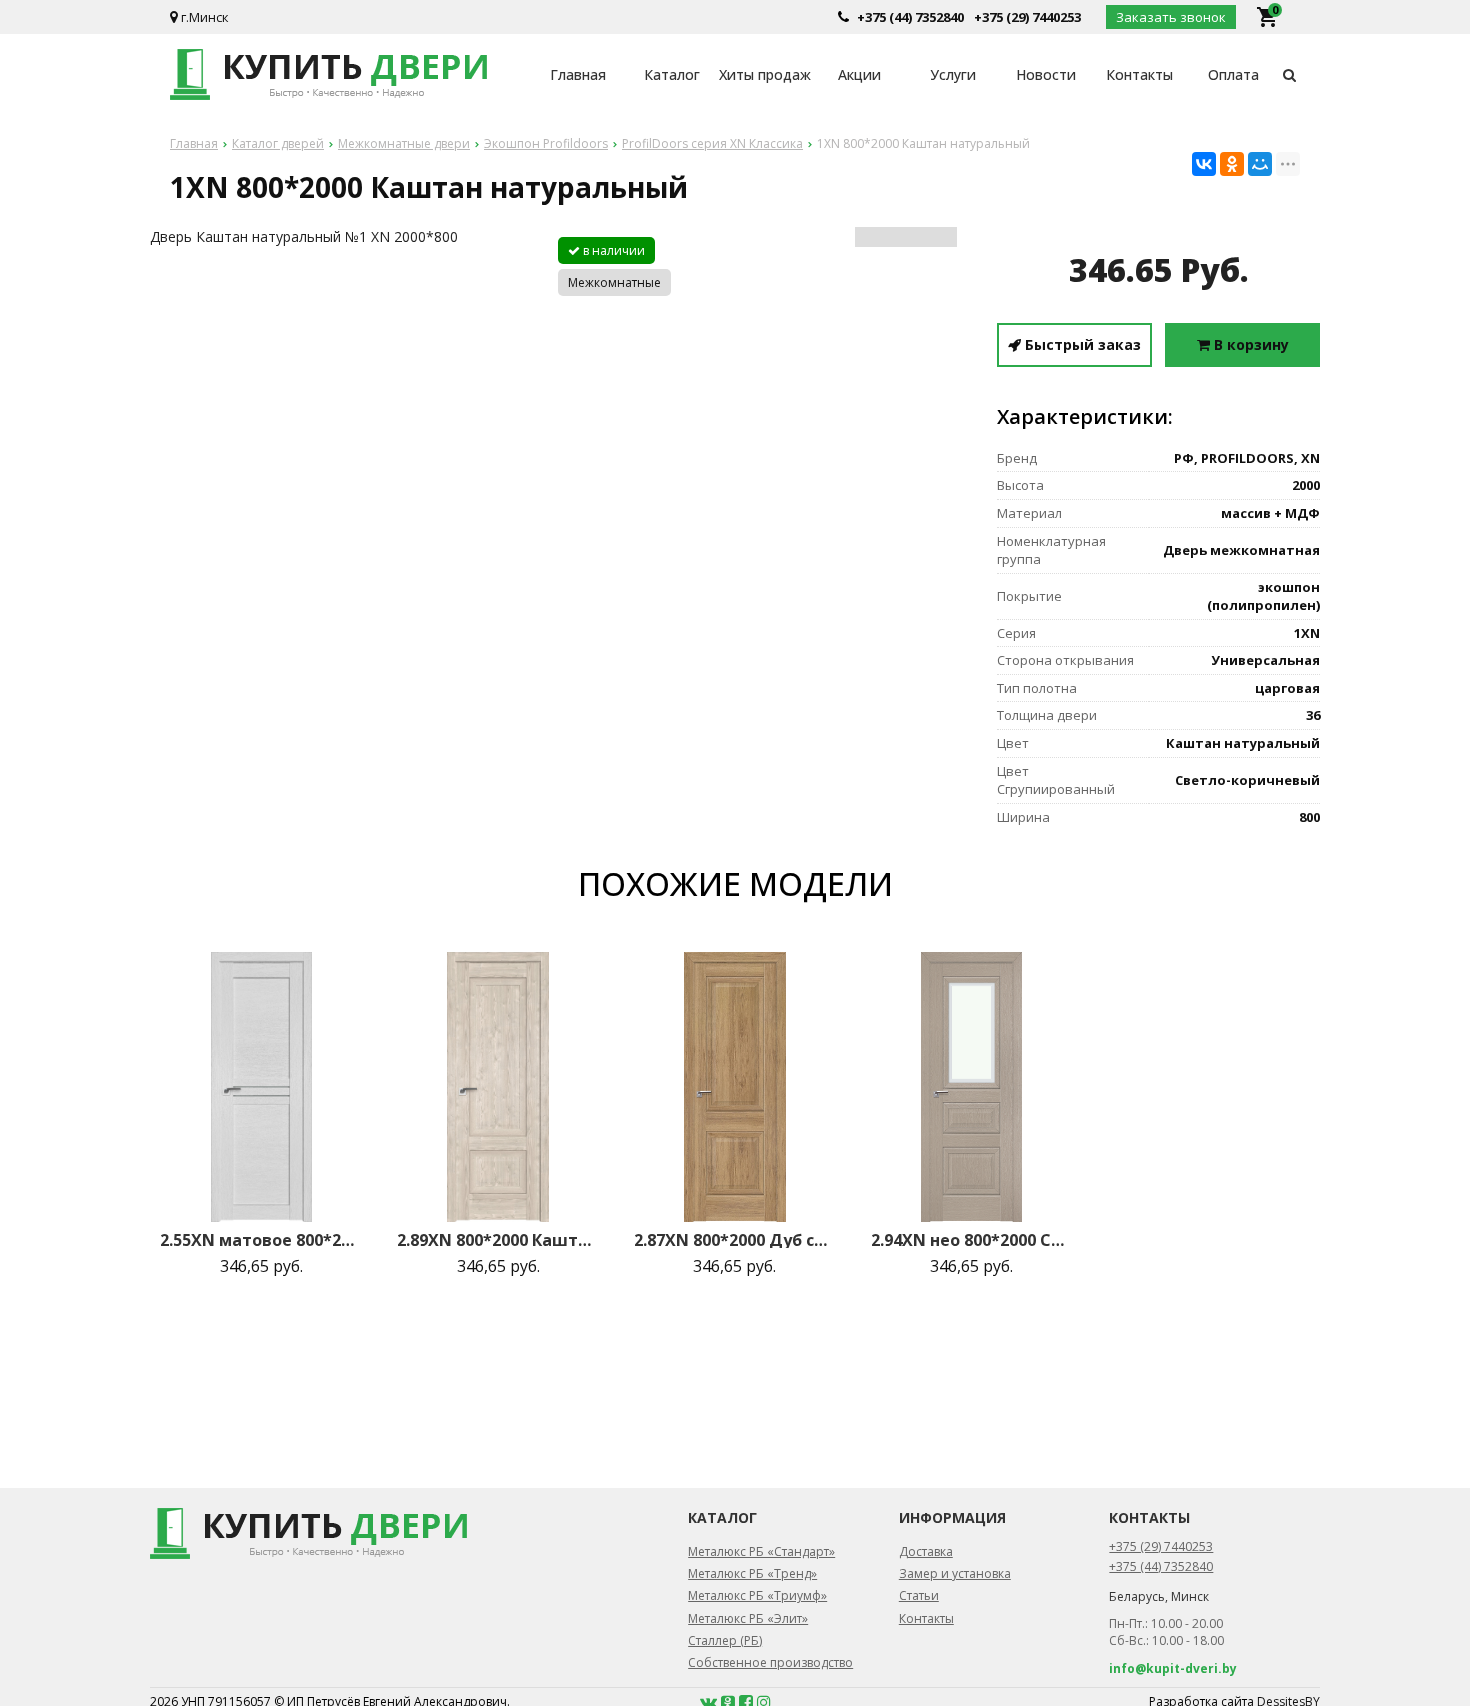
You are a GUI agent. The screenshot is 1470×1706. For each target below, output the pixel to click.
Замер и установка (955, 1573)
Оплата (1233, 74)
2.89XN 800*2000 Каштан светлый (498, 1240)
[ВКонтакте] (1204, 164)
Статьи (919, 1595)
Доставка (926, 1551)
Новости (1046, 74)
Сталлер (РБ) (725, 1640)
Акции (859, 74)
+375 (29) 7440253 (1027, 17)
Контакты (1139, 74)
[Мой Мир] (1260, 164)
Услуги (953, 74)
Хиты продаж (765, 74)
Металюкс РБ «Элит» (748, 1618)
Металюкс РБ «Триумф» (757, 1595)
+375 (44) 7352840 (910, 17)
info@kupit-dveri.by (1173, 1668)
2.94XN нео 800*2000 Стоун (972, 1240)
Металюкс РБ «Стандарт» (761, 1551)
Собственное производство (770, 1662)
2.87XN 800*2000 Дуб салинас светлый (735, 1240)
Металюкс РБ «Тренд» (752, 1573)
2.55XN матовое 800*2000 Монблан (261, 1240)
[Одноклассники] (1232, 164)
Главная (578, 74)
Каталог (672, 74)
